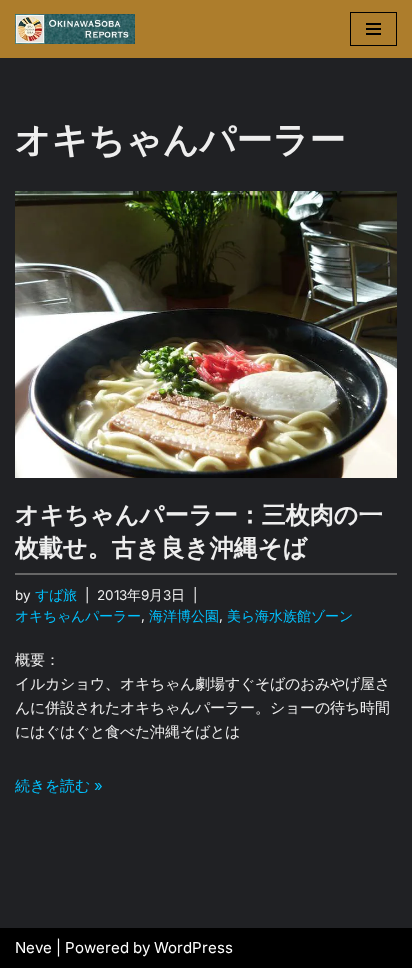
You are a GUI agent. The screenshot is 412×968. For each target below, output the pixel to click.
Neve (33, 947)
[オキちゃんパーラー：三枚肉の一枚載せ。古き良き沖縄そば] (206, 334)
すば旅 (56, 595)
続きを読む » (59, 785)
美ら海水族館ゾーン (290, 616)
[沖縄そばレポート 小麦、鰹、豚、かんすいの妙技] (75, 29)
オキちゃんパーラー (78, 616)
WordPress (193, 947)
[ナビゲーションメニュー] (373, 29)
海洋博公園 (184, 616)
